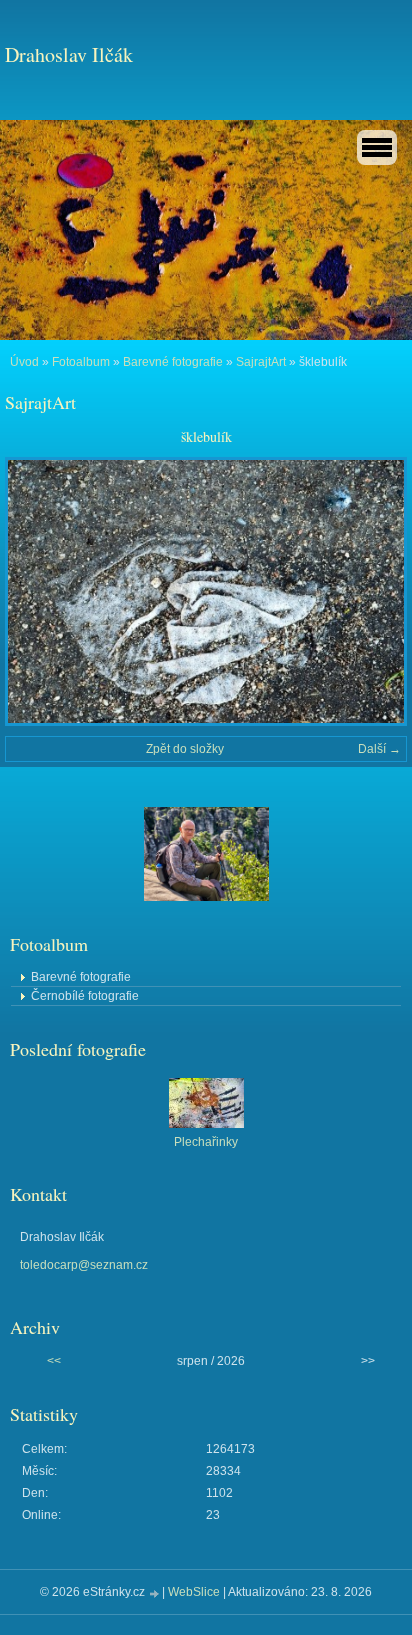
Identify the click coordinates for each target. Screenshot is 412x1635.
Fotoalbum (81, 362)
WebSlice (194, 1592)
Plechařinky (206, 1142)
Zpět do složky (185, 749)
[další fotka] (374, 591)
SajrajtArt (261, 362)
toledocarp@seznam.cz (84, 1265)
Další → (379, 749)
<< (54, 1361)
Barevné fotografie (173, 362)
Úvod (24, 362)
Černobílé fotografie (85, 996)
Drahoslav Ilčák (69, 54)
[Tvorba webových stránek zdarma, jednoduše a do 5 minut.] (155, 1593)
